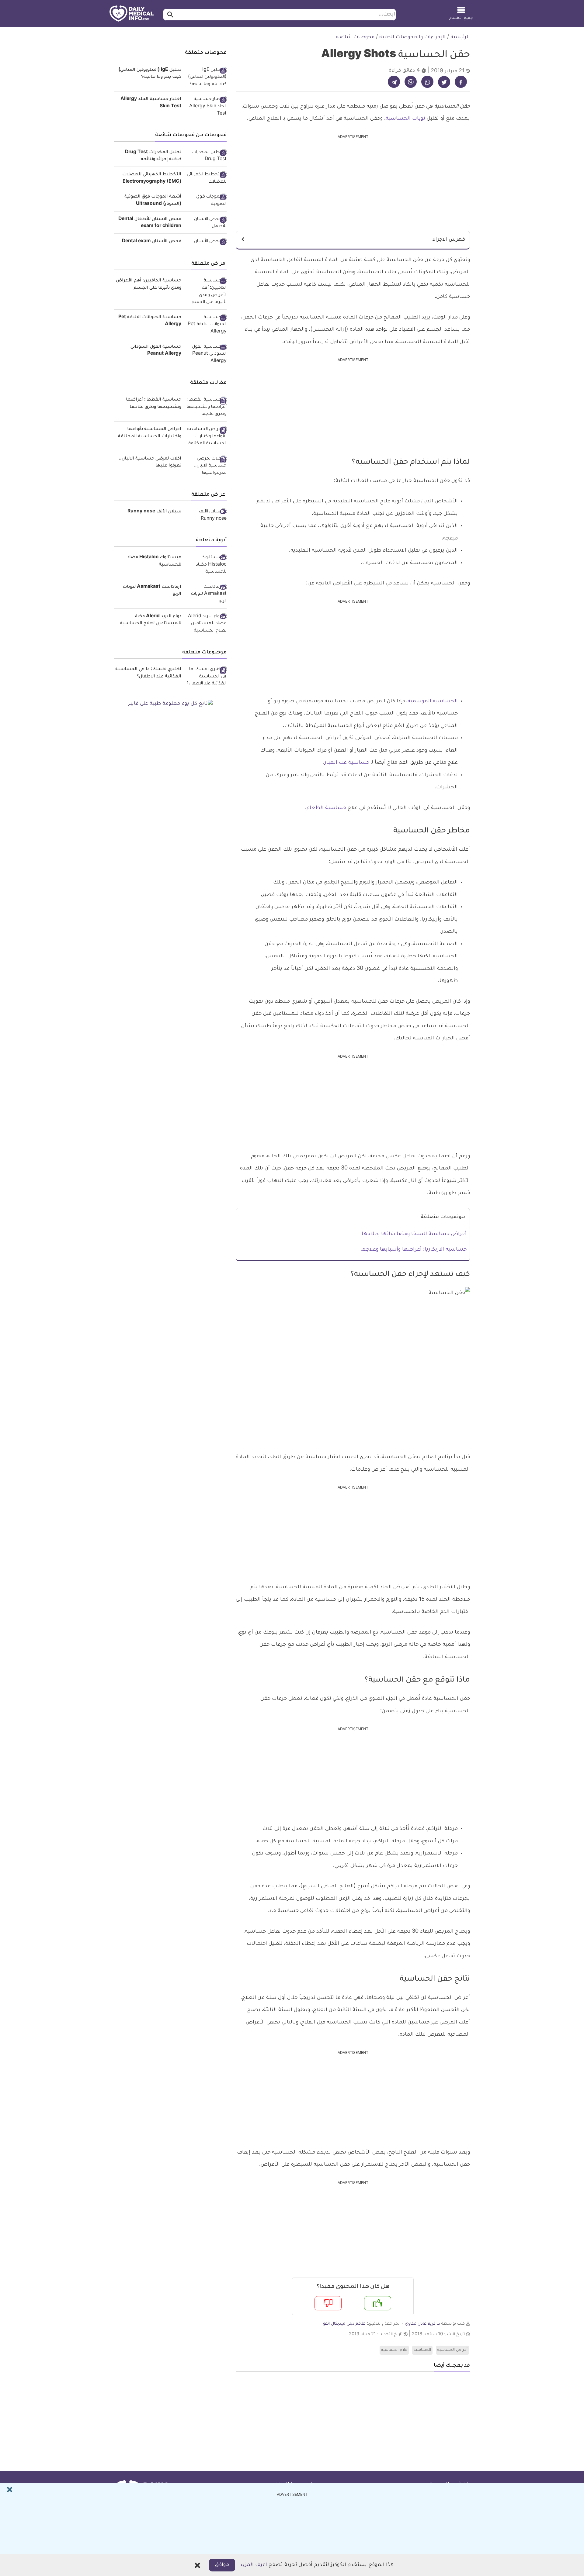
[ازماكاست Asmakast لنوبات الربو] (206, 595)
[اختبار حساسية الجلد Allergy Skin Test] (206, 107)
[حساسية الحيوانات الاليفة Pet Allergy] (206, 325)
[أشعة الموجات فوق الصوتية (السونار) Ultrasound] (206, 201)
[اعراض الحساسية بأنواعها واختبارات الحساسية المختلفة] (206, 437)
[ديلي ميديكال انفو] (132, 14)
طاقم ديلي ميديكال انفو (344, 2324)
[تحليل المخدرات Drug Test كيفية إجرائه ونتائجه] (206, 156)
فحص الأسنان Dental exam (152, 242)
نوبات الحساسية (405, 119)
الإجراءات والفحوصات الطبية (412, 37)
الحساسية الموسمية (433, 701)
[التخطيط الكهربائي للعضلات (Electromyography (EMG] (206, 179)
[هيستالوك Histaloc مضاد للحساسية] (206, 565)
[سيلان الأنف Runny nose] (206, 516)
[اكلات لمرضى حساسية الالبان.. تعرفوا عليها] (206, 466)
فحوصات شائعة (355, 37)
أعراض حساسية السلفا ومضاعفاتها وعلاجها (414, 1234)
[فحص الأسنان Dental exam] (206, 242)
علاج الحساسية (394, 2350)
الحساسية (422, 2350)
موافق (222, 2565)
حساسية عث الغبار (347, 763)
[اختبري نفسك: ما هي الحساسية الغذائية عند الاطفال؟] (206, 677)
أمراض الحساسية (452, 2350)
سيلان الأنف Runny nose (154, 512)
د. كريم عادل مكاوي (422, 2324)
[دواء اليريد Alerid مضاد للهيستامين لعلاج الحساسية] (206, 624)
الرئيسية (460, 37)
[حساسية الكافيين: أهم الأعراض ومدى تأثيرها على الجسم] (206, 292)
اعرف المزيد (253, 2565)
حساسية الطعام (326, 808)
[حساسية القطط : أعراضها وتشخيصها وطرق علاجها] (206, 407)
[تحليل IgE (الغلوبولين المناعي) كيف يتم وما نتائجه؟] (206, 78)
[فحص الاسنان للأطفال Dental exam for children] (206, 223)
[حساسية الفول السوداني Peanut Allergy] (206, 355)
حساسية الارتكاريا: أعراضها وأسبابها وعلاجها (414, 1250)
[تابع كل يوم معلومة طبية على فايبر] (170, 704)
